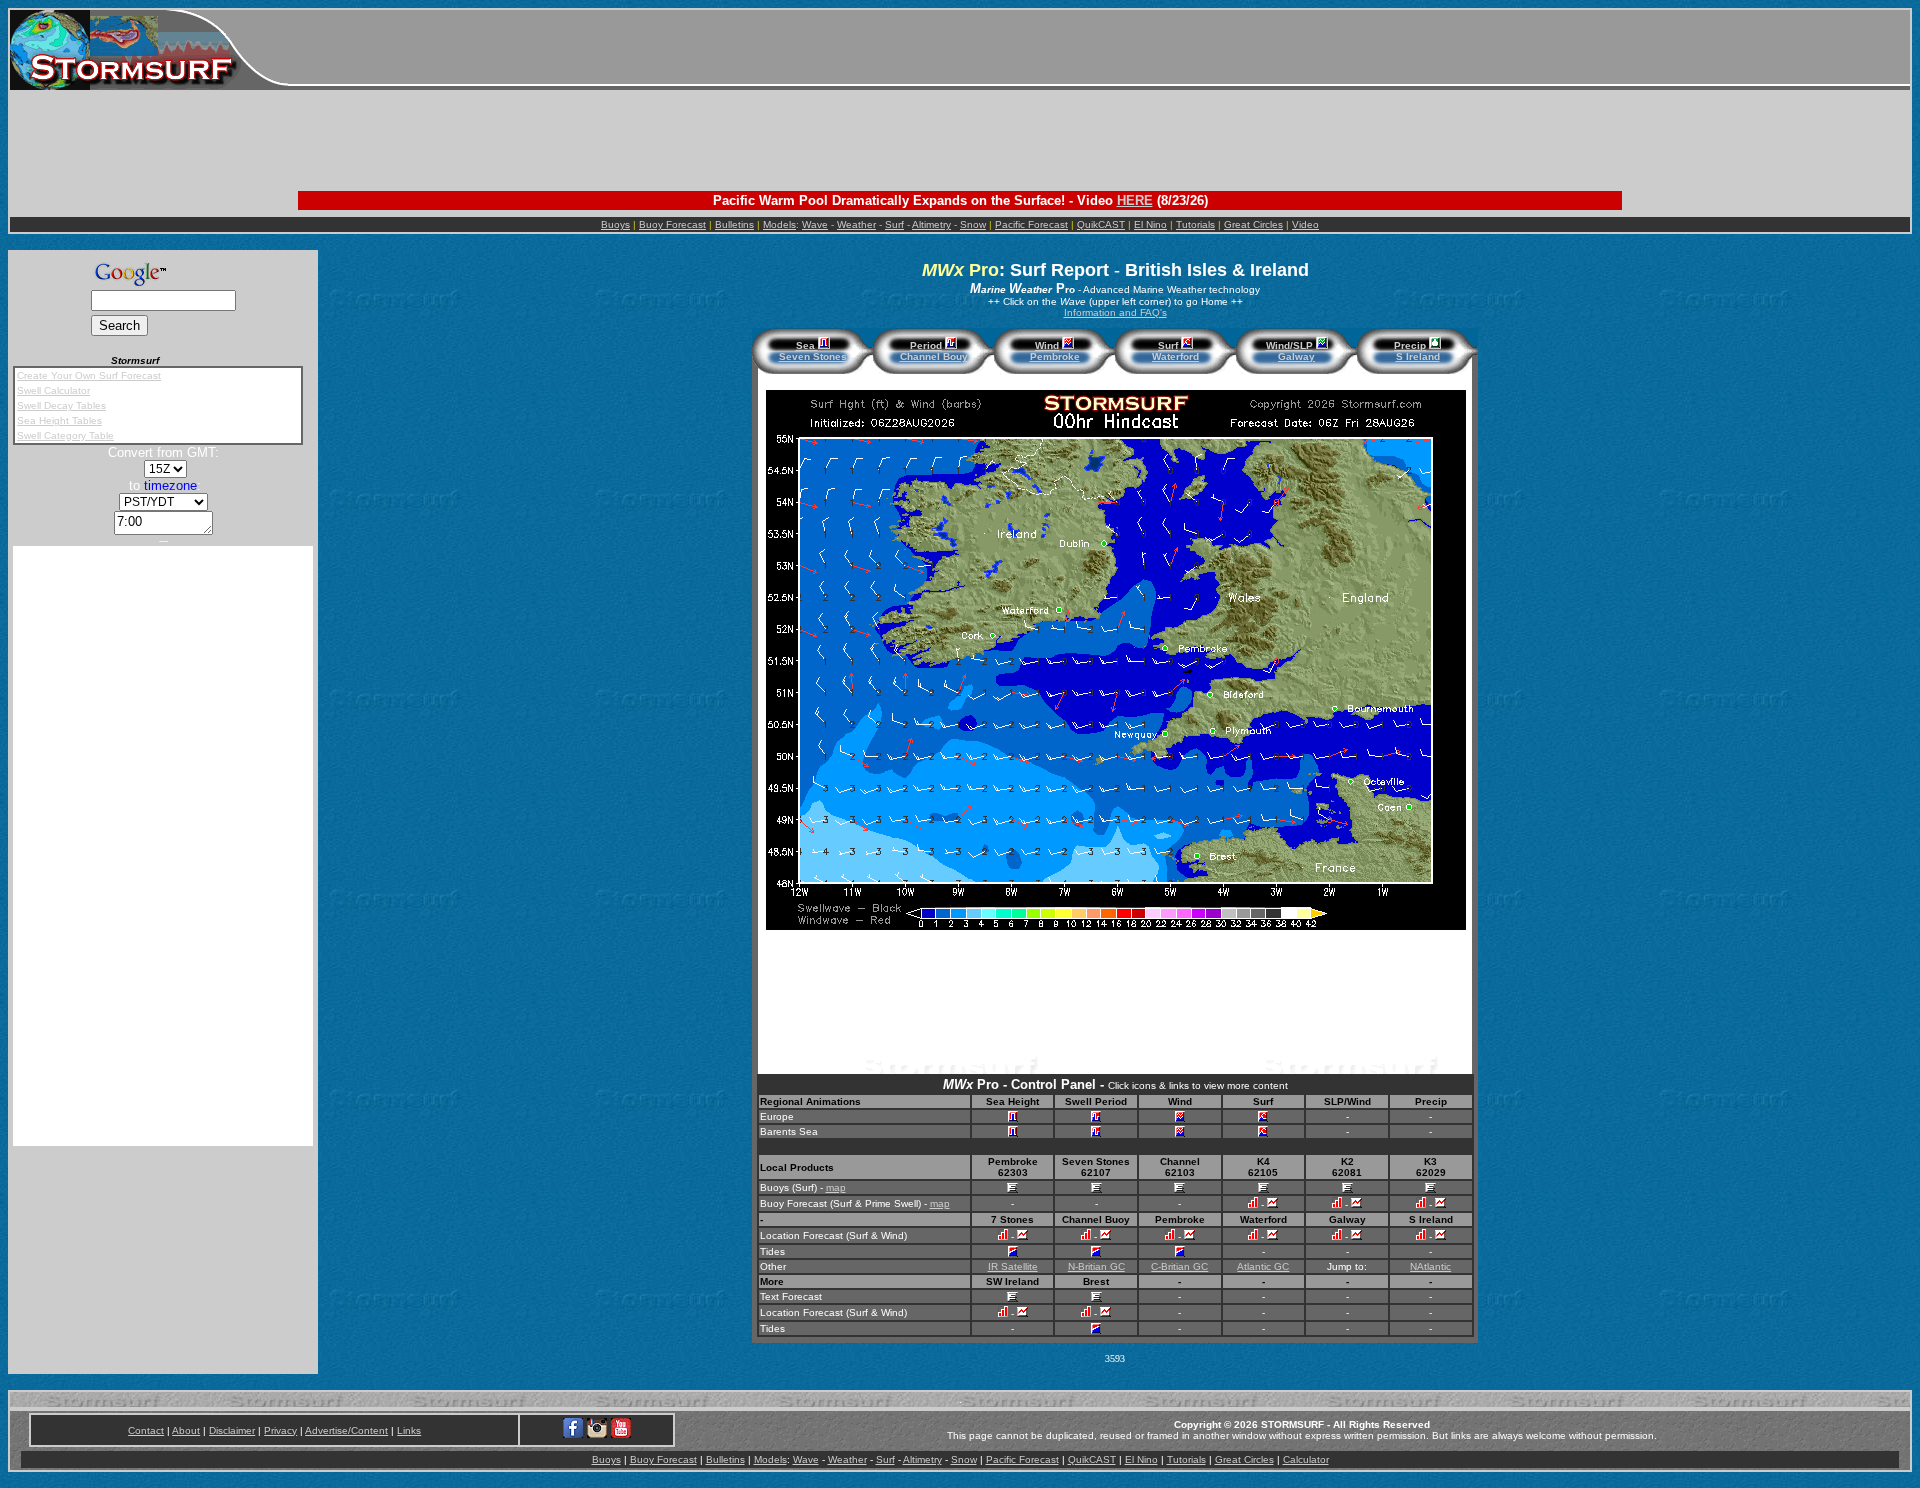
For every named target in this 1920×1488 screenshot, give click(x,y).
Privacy (280, 1430)
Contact (146, 1430)
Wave (815, 224)
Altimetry (931, 224)
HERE (1135, 200)
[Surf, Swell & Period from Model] (1003, 1236)
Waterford (1175, 356)
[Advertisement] (1099, 50)
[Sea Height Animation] (1013, 1118)
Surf (894, 224)
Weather (856, 224)
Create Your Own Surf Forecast (89, 375)
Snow (973, 224)
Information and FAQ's (1115, 312)
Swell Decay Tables (61, 405)
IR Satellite (1013, 1266)
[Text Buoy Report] (1012, 1189)
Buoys (615, 224)
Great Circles (1253, 224)
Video (1305, 224)
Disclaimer (232, 1430)
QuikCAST (1101, 224)
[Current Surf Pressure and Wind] (1322, 345)
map (836, 1187)
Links (409, 1430)
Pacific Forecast (1031, 224)
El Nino (1150, 224)
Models (779, 224)
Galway (1296, 356)
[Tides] (1013, 1253)
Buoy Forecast (672, 224)
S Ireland (1418, 356)
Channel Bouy (934, 356)
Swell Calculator (53, 390)
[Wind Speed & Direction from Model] (1022, 1236)
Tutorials (1195, 224)
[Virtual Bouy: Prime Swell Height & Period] (1272, 1204)
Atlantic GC (1263, 1266)
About (186, 1430)
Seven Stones (813, 356)
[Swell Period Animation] (1096, 1118)
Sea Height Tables (59, 420)
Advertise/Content (346, 1430)
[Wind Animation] (1180, 1118)
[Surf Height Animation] (1263, 1118)
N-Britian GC (1096, 1266)
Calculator (1306, 1459)
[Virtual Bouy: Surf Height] (1253, 1204)
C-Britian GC (1179, 1266)
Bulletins (734, 224)
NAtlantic (1430, 1266)
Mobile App (189, 360)
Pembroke (1055, 356)
